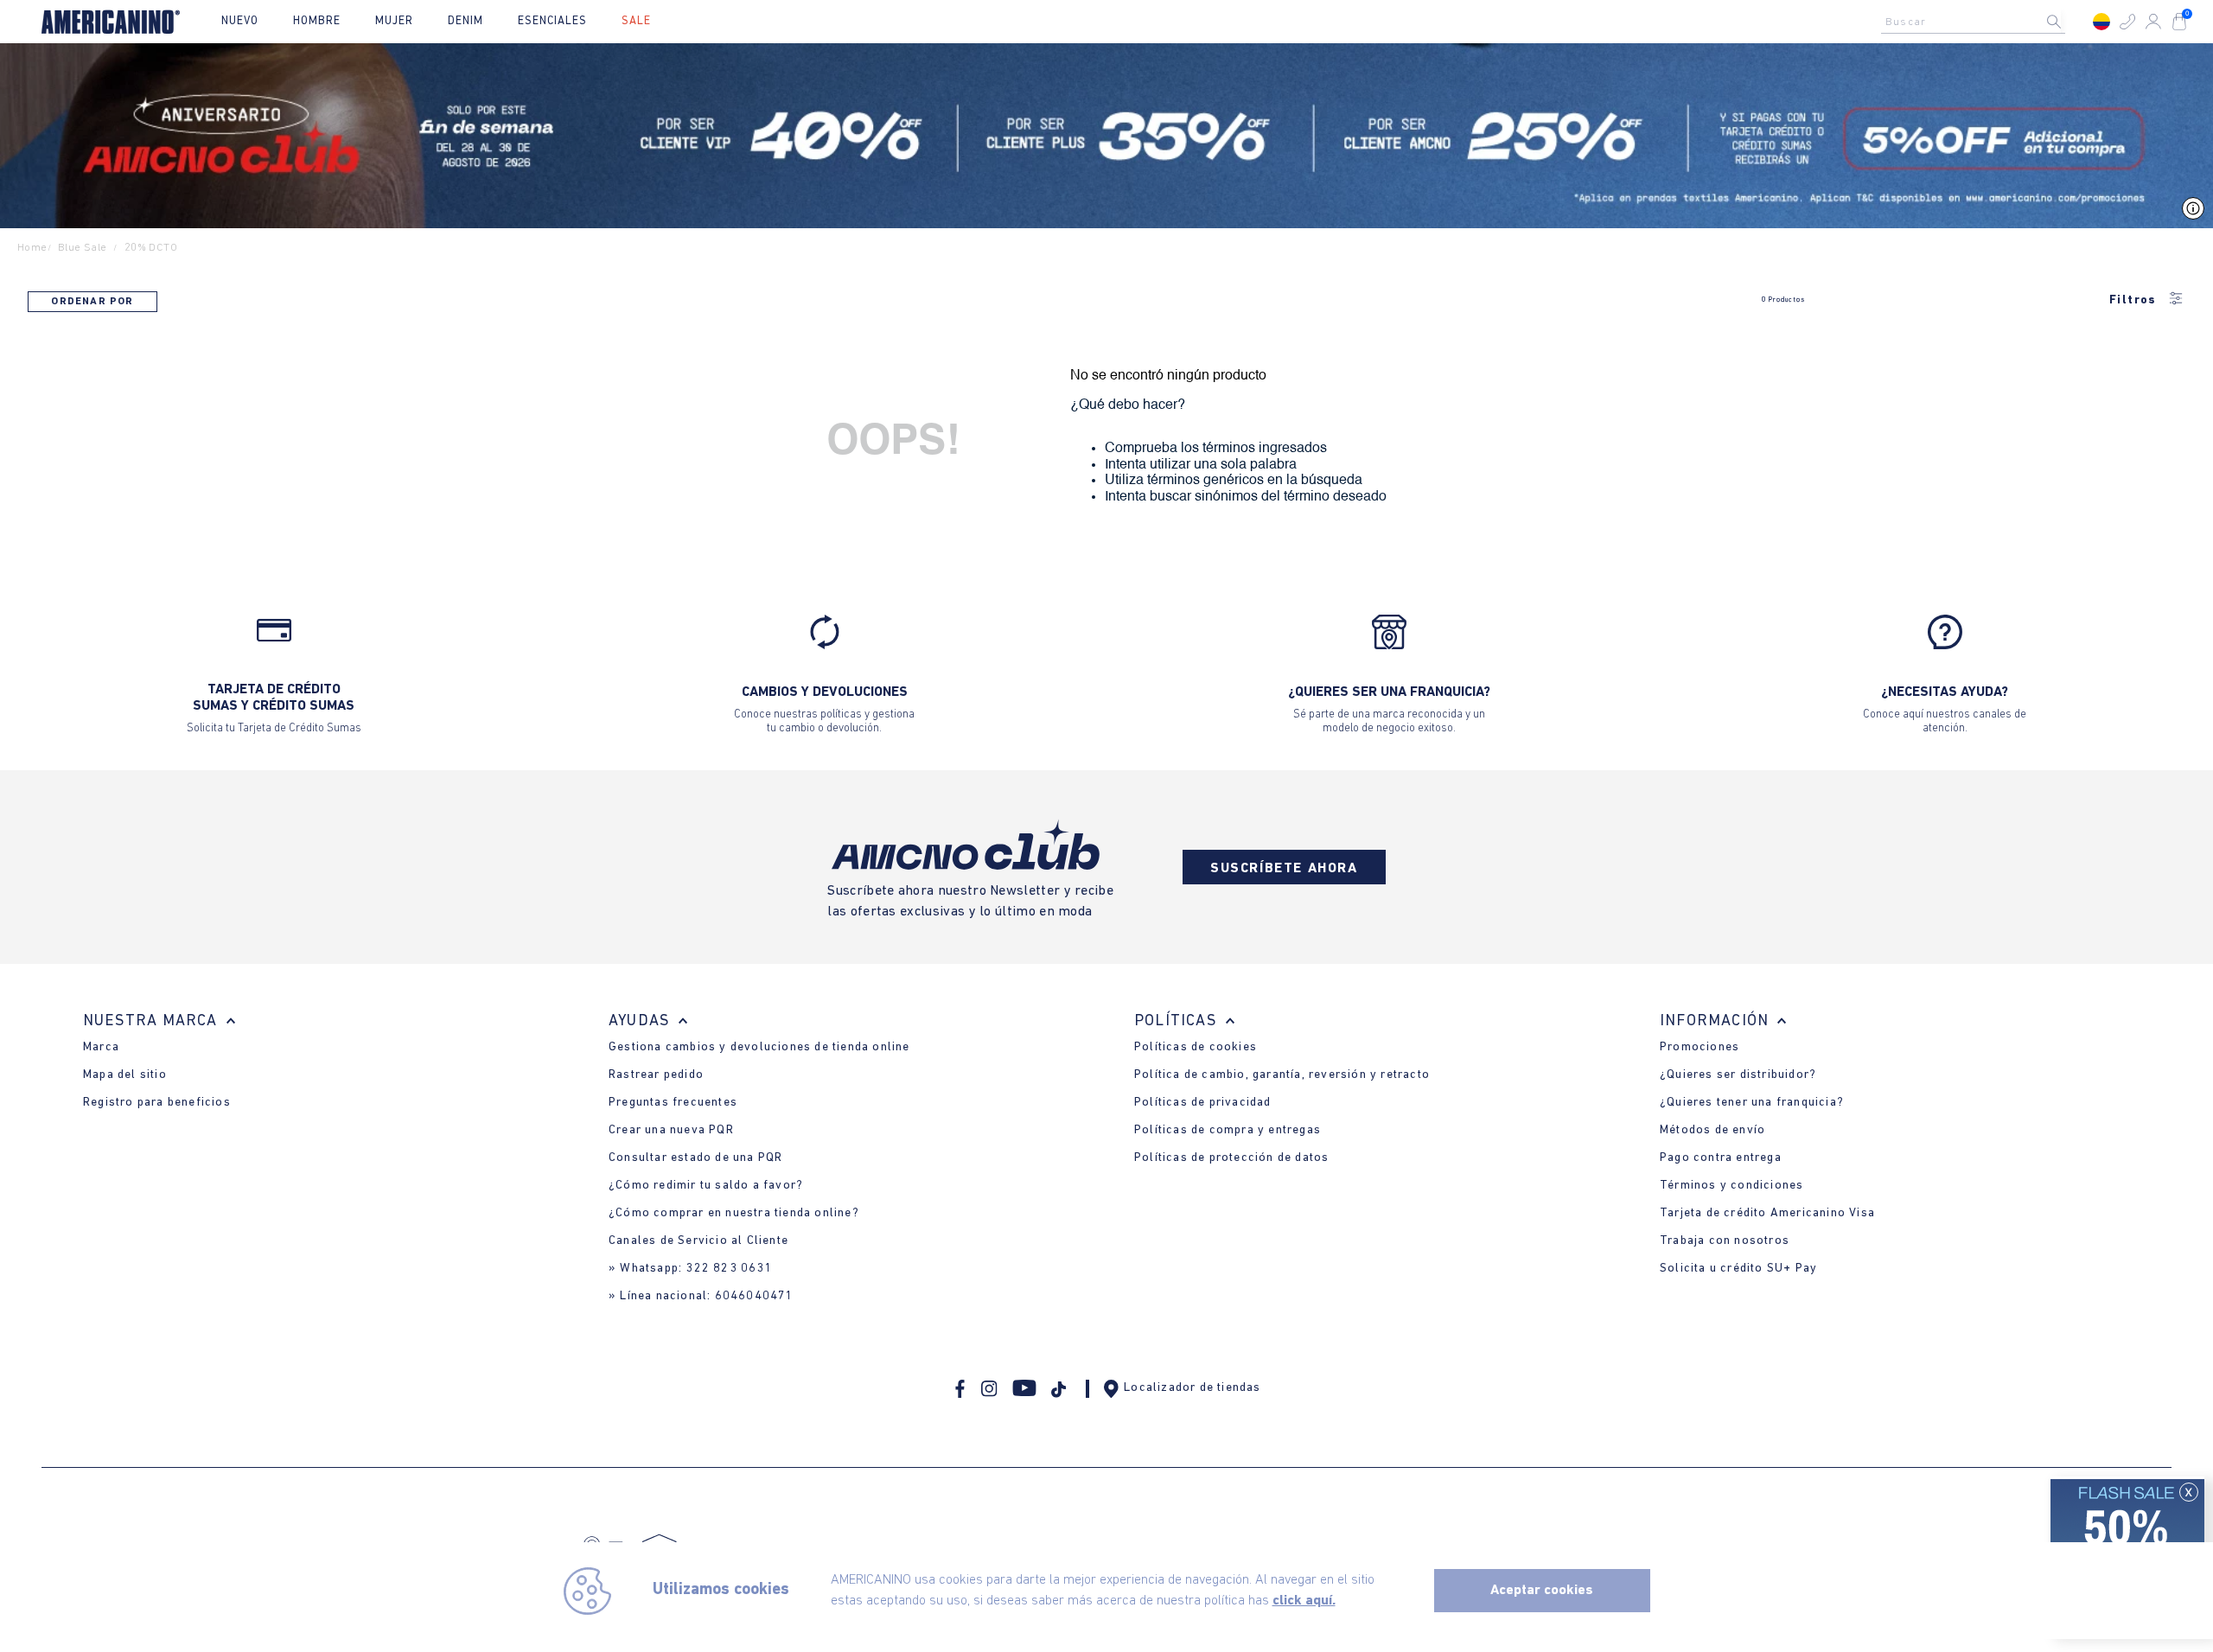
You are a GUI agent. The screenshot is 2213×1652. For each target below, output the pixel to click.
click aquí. (1304, 1601)
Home (32, 248)
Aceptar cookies (1542, 1591)
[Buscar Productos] (2068, 22)
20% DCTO (151, 248)
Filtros (2133, 300)
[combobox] (1978, 22)
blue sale (83, 248)
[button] (2127, 22)
